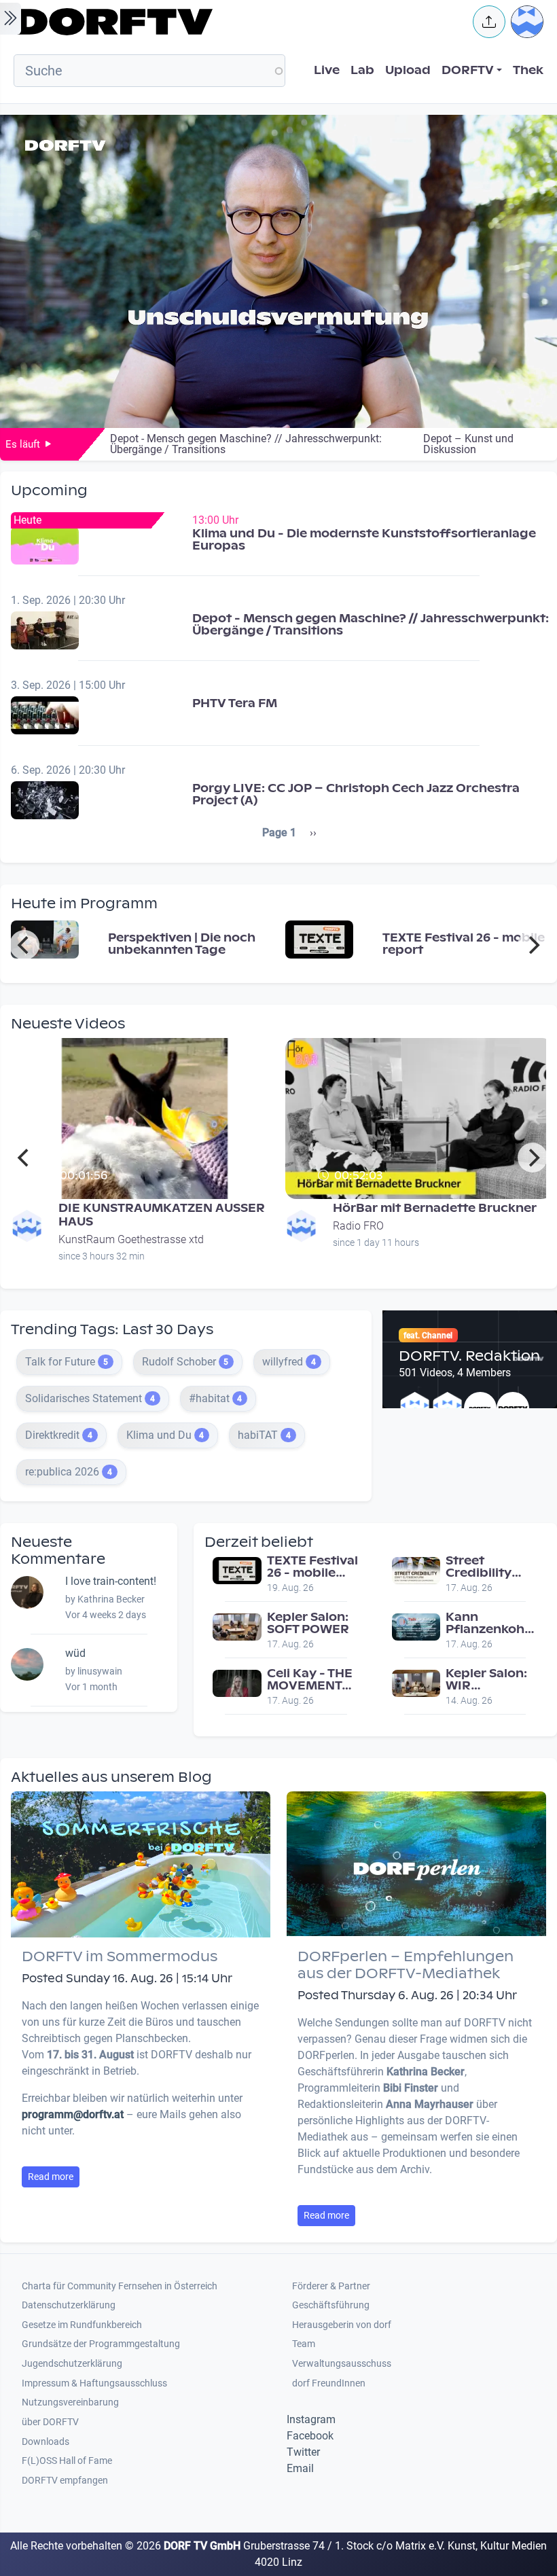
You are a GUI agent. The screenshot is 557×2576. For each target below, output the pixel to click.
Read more (51, 2177)
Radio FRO (358, 1226)
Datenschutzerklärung (69, 2305)
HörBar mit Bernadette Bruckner (435, 1208)
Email (300, 2468)
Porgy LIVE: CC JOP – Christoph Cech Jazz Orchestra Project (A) (356, 794)
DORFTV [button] (468, 70)
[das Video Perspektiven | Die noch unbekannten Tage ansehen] (45, 938)
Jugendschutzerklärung (72, 2364)
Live (327, 70)
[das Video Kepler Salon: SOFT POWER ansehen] (237, 1626)
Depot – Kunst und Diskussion (468, 444)
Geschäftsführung (331, 2305)
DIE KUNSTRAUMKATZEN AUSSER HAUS (162, 1215)
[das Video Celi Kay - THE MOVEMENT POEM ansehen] (237, 1682)
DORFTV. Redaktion (469, 1356)
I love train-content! (111, 1581)
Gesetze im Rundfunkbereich (82, 2325)
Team (304, 2344)
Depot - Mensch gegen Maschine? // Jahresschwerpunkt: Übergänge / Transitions (371, 625)
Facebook (310, 2436)
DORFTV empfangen (65, 2481)
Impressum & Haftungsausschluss (94, 2383)
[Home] (235, 22)
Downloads (46, 2442)
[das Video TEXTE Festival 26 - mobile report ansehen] (319, 938)
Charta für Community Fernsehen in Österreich (120, 2286)
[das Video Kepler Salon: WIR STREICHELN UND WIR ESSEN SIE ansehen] (416, 1682)
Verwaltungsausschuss (342, 2364)
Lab (362, 70)
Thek (528, 70)
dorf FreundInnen (329, 2383)
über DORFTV (50, 2422)
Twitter (303, 2452)
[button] (489, 22)
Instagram (311, 2419)
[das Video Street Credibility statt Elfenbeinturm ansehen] (416, 1570)
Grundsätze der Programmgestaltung (101, 2344)
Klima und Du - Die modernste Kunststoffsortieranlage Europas (364, 540)
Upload (408, 70)
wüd (75, 1653)
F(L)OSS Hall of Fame (67, 2461)
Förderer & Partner (331, 2286)
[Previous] (24, 945)
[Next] (533, 945)
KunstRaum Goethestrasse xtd (131, 1239)
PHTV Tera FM (235, 703)
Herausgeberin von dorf (342, 2325)
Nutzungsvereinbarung (70, 2402)
